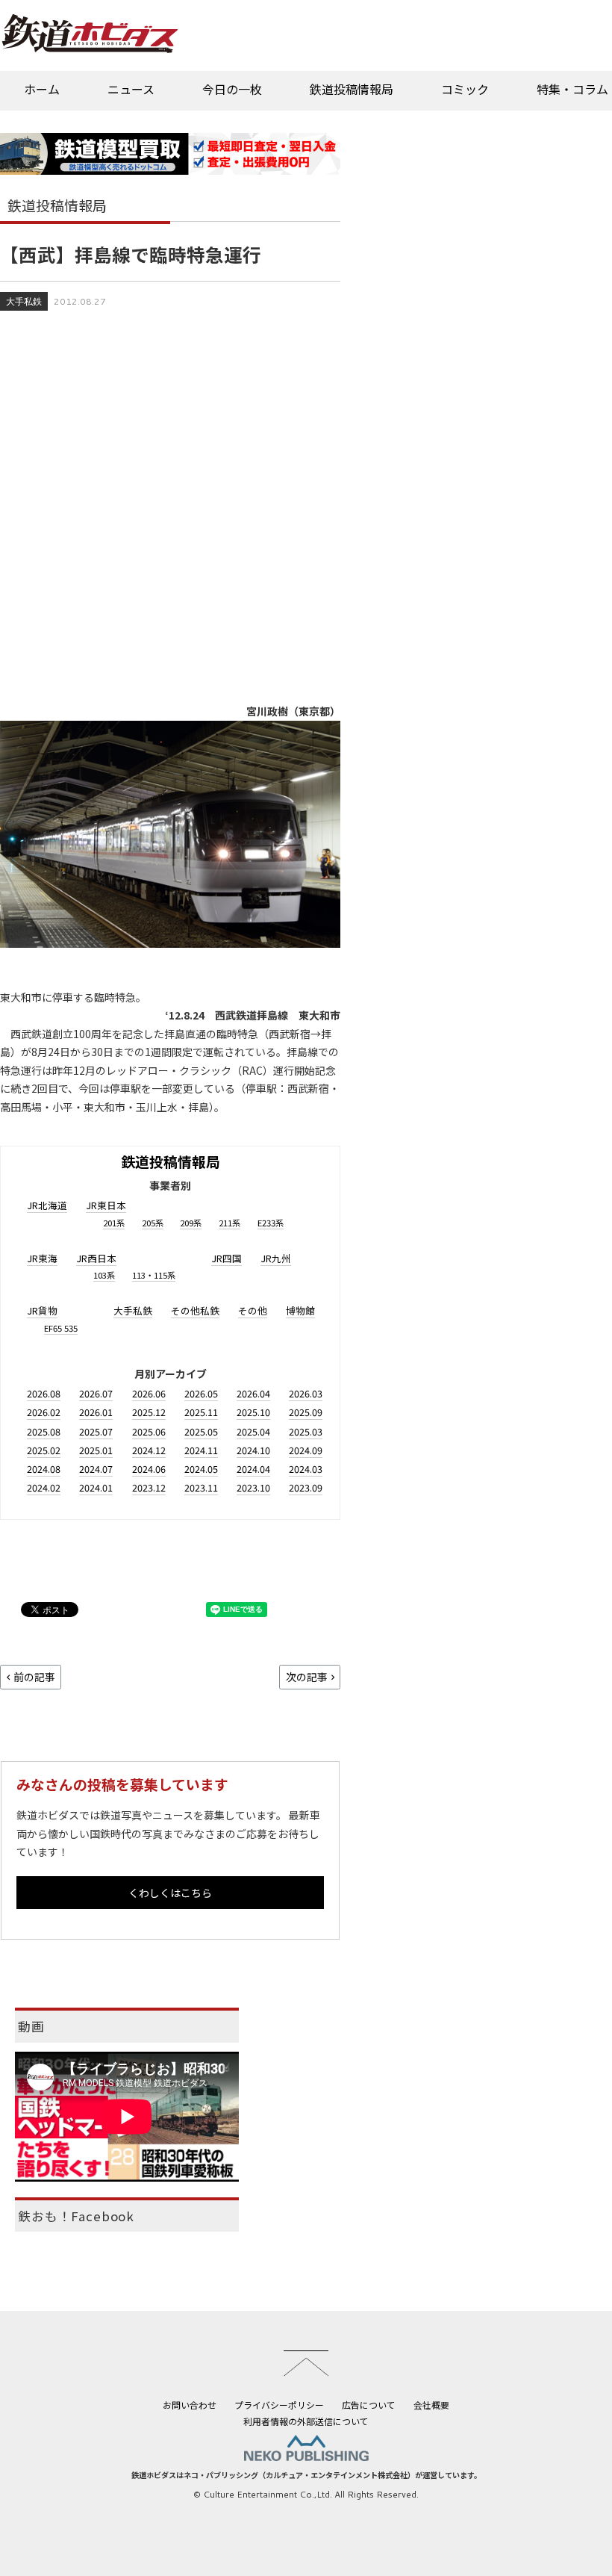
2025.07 (96, 1431)
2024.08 (44, 1469)
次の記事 (307, 1677)
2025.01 (96, 1450)
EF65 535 (61, 1328)
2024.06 (149, 1469)
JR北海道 (47, 1205)
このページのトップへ (306, 2363)
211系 (229, 1223)
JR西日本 (96, 1258)
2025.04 (253, 1431)
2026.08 (44, 1393)
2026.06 (149, 1393)
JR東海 (42, 1258)
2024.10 (253, 1450)
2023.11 (201, 1487)
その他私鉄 (195, 1310)
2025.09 (306, 1412)
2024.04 (253, 1469)
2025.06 (149, 1431)
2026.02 (44, 1412)
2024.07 (96, 1469)
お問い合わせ (190, 2405)
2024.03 (306, 1469)
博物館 (300, 1310)
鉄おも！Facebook (76, 2216)
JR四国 (227, 1258)
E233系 (271, 1223)
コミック (465, 89)
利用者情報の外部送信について (306, 2421)
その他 (253, 1310)
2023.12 (149, 1487)
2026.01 (96, 1412)
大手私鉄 (24, 301)
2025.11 (201, 1412)
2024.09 (306, 1450)
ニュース (131, 89)
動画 (31, 2026)
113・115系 (154, 1275)
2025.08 (44, 1431)
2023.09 (306, 1487)
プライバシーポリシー (279, 2405)
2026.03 (306, 1393)
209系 (191, 1223)
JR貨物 (42, 1310)
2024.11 (201, 1450)
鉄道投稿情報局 (352, 89)
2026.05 (201, 1393)
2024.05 (201, 1469)
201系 (114, 1223)
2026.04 (253, 1393)
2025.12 (149, 1412)
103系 (104, 1275)
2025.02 (44, 1450)
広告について (369, 2405)
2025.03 (306, 1431)
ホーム (42, 89)
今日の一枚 (232, 89)
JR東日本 (106, 1205)
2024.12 (149, 1450)
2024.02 (44, 1487)
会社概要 (431, 2405)
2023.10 (253, 1487)
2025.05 (201, 1431)
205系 (153, 1223)
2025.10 (253, 1412)
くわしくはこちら (170, 1893)
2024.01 (96, 1487)
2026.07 (96, 1393)
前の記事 (34, 1677)
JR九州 (276, 1258)
